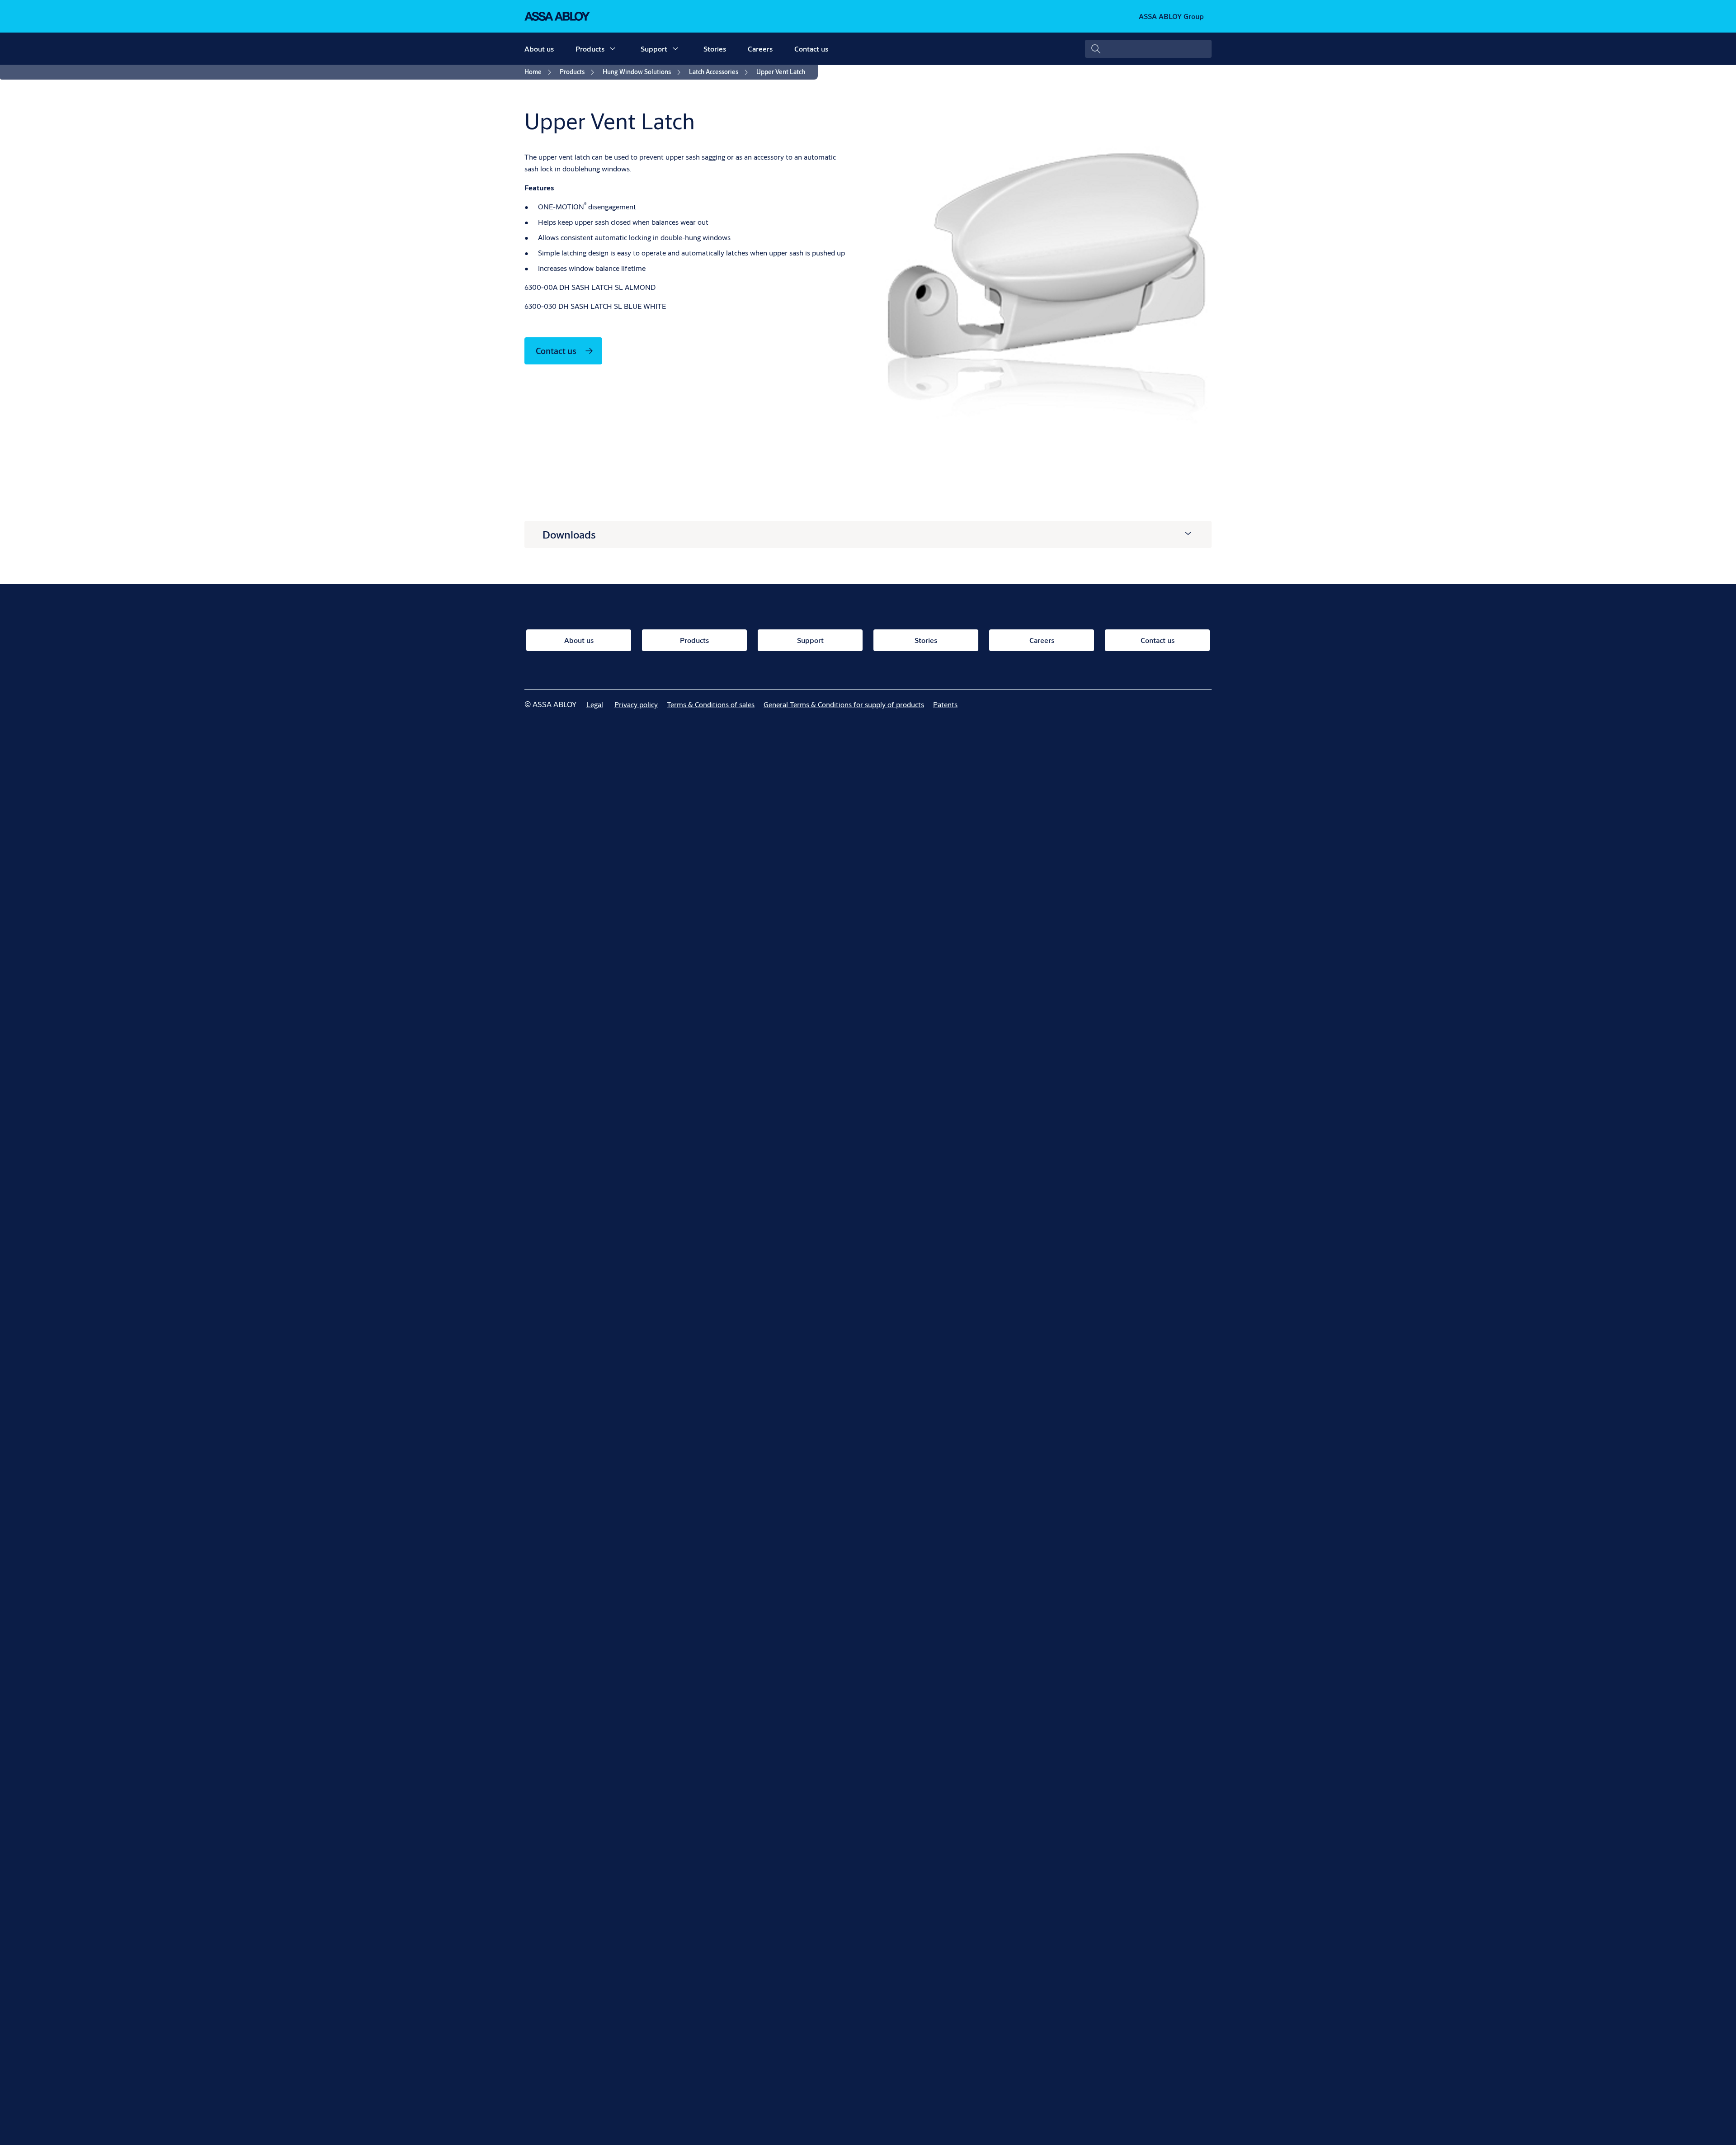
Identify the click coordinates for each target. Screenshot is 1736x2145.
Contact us (811, 49)
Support (654, 49)
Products (590, 49)
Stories (715, 49)
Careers (760, 49)
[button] (613, 49)
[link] (539, 72)
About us (539, 49)
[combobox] (1148, 49)
